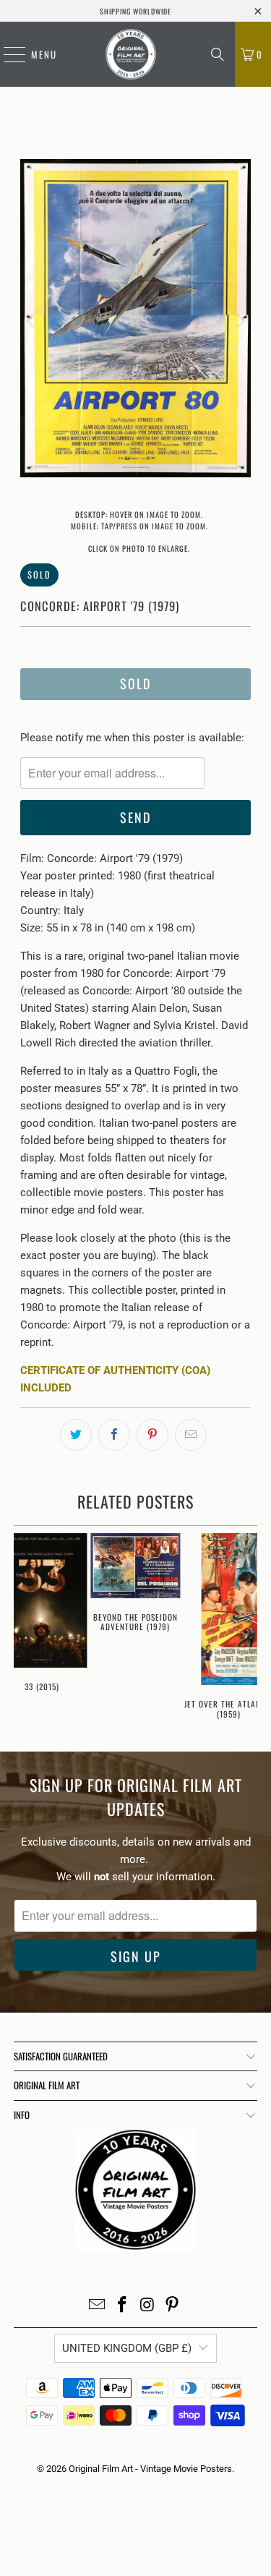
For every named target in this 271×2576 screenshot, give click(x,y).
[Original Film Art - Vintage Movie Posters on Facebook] (122, 2306)
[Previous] (31, 321)
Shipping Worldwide (135, 11)
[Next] (240, 321)
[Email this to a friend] (191, 1435)
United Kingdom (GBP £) (127, 2348)
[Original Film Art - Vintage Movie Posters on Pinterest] (173, 2306)
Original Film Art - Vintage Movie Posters (150, 2469)
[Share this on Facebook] (114, 1435)
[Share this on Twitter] (76, 1435)
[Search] (218, 54)
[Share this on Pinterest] (152, 1435)
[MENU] (7, 54)
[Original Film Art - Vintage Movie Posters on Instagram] (147, 2306)
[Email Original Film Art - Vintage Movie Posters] (98, 2306)
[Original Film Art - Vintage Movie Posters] (130, 54)
